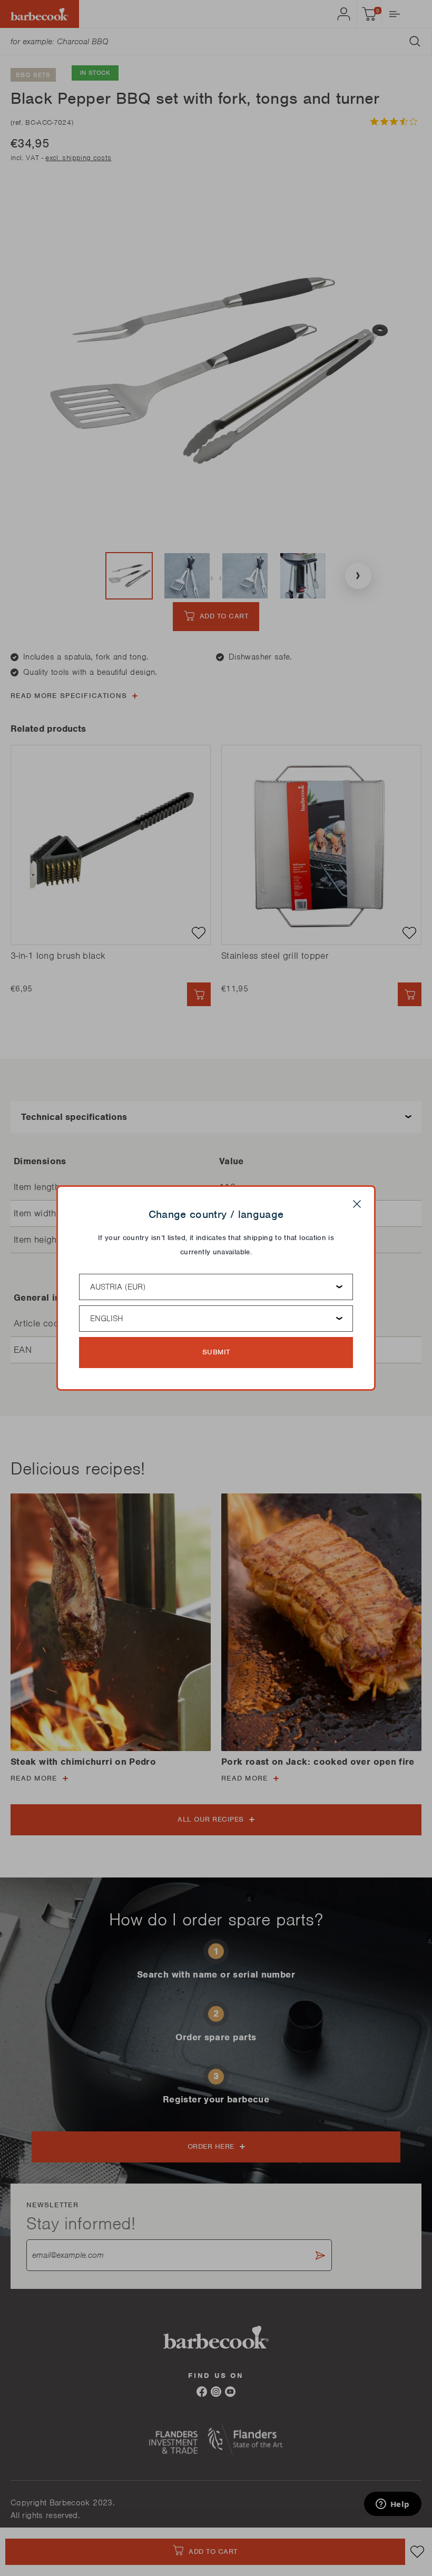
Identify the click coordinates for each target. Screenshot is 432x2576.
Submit (216, 1352)
